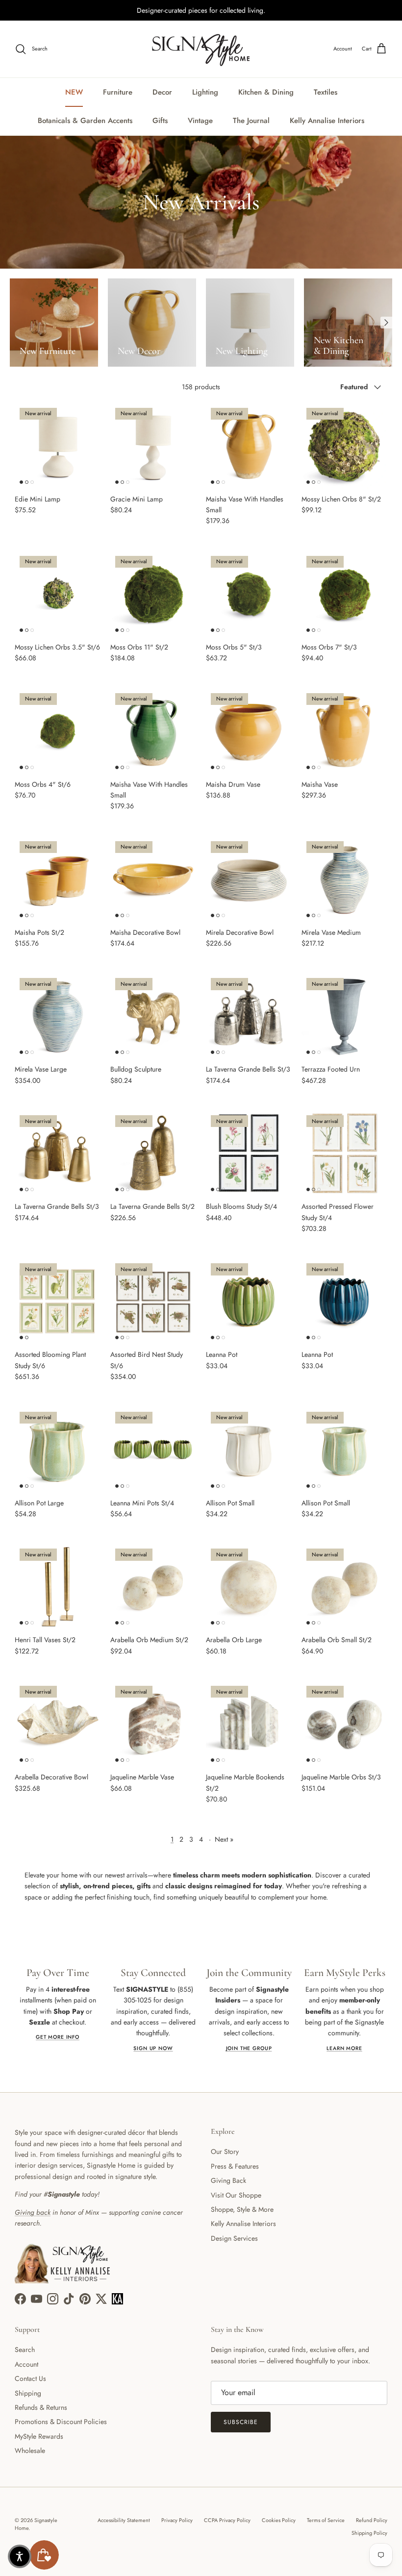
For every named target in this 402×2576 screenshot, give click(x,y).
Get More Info (58, 2037)
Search (25, 2350)
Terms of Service (326, 2520)
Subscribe (241, 2422)
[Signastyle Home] (201, 49)
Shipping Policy (369, 2533)
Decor (162, 92)
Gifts (160, 121)
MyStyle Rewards (39, 2436)
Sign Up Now (153, 2048)
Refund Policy (372, 2520)
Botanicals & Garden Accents (85, 121)
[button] (20, 2556)
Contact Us (30, 2378)
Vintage (200, 121)
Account (26, 2364)
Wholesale (30, 2451)
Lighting (205, 92)
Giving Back (228, 2180)
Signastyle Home (36, 2524)
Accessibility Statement (124, 2520)
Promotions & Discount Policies (61, 2422)
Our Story (225, 2151)
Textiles (326, 92)
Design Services (234, 2238)
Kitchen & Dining (266, 92)
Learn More (344, 2048)
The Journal (251, 121)
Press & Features (235, 2166)
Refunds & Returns (41, 2407)
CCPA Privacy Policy (227, 2520)
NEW (74, 92)
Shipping (28, 2393)
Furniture (118, 92)
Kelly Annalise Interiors (327, 121)
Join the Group (249, 2048)
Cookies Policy (279, 2520)
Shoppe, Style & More (242, 2209)
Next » (224, 1839)
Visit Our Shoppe (236, 2195)
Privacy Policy (177, 2520)
